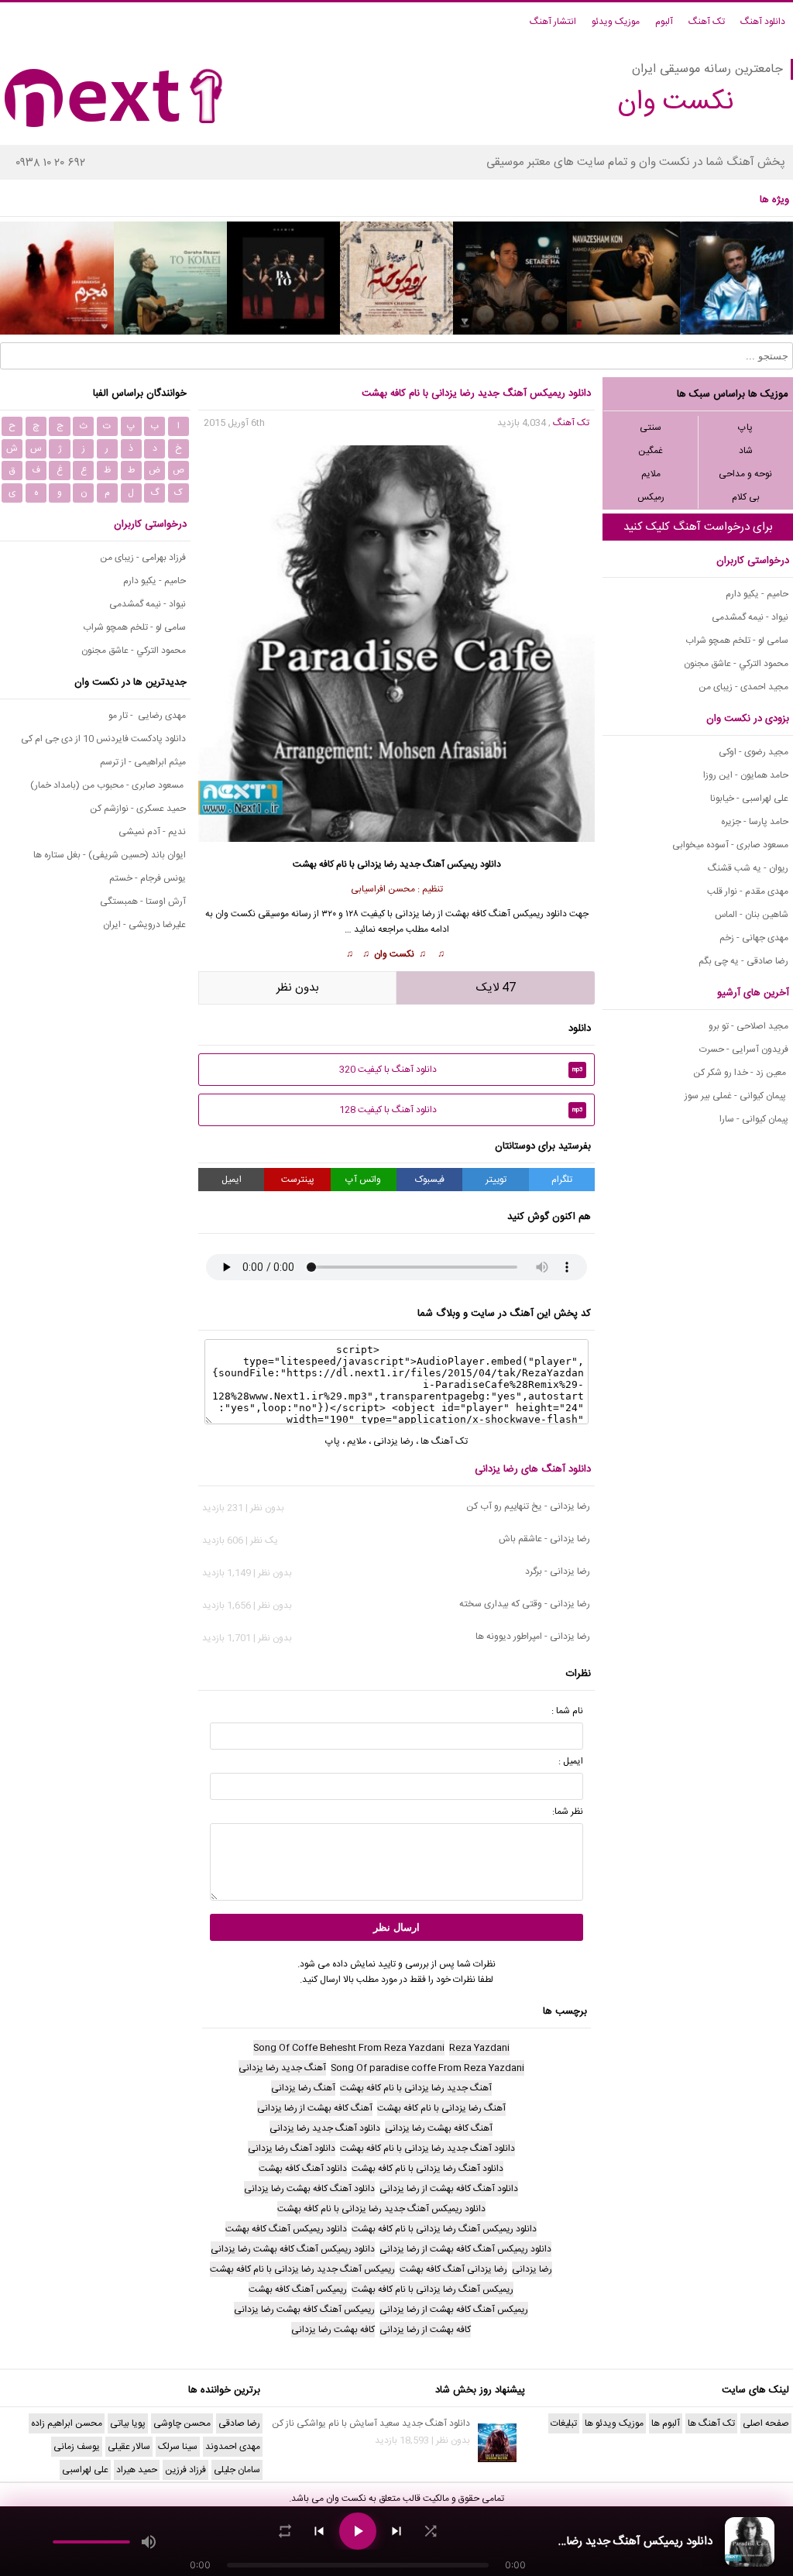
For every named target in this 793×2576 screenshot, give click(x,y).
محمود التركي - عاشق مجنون (736, 664)
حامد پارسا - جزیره (755, 822)
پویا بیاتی (128, 2423)
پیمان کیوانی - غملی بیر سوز (736, 1096)
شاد (746, 451)
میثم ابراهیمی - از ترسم (143, 762)
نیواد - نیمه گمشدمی (750, 617)
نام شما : (567, 1711)
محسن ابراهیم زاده (67, 2423)
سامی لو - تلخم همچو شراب (737, 641)
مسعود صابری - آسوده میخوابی (730, 845)
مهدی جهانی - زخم (754, 938)
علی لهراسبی (85, 2470)
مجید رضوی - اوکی (754, 752)
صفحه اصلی (766, 2423)
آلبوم (664, 22)
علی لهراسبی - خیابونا (749, 799)
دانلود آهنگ (763, 22)
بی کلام (746, 497)
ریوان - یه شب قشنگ (748, 868)
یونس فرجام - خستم (148, 878)
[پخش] (358, 2531)
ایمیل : (571, 1761)
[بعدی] (396, 2531)
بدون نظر (298, 988)
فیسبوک (430, 1180)
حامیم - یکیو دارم (757, 594)
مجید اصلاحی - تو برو (748, 1026)
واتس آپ (363, 1180)
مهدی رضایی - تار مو (147, 716)
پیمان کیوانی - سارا (754, 1119)
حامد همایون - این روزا (746, 775)
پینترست (298, 1180)
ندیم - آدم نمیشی (152, 832)
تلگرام (562, 1180)
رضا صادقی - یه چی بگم (743, 961)
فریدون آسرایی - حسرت (744, 1049)
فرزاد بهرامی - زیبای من (143, 558)
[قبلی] (319, 2531)
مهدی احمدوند (233, 2447)
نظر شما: (568, 1812)
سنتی (651, 428)
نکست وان (346, 2499)
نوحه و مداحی (745, 474)
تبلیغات (564, 2423)
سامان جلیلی (237, 2470)
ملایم (651, 474)
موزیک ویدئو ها (614, 2423)
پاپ (745, 428)
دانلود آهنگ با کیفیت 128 (461, 1110)
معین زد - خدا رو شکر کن (741, 1073)
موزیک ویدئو (616, 22)
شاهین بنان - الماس (752, 915)
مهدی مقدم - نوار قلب (748, 891)
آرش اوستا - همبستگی (143, 902)
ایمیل (232, 1180)
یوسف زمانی (77, 2447)
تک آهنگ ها (444, 1441)
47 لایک (496, 988)
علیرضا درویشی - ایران (144, 925)
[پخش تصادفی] (431, 2531)
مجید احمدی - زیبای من (743, 687)
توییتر (496, 1180)
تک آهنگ (707, 22)
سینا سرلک (178, 2447)
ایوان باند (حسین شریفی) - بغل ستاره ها (110, 855)
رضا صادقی (239, 2423)
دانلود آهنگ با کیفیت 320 (461, 1070)
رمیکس (651, 497)
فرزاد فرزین (185, 2470)
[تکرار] (285, 2531)
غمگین (651, 451)
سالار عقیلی (129, 2447)
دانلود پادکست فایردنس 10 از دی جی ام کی (103, 739)
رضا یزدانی (415, 914)
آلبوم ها (666, 2423)
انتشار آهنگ (553, 22)
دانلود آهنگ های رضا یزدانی (533, 1469)
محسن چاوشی (182, 2423)
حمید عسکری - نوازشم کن (138, 809)
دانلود (491, 864)
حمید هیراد (137, 2470)
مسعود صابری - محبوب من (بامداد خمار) (108, 785)
